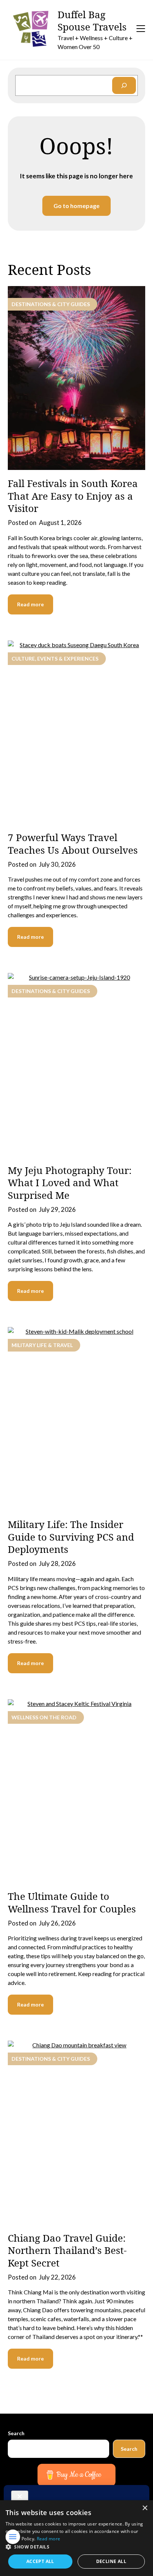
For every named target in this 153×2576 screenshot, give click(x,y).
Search (16, 2433)
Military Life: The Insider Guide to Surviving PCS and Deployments (71, 1537)
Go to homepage (76, 206)
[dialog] (76, 2538)
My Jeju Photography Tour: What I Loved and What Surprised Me (70, 1183)
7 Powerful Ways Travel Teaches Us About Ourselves (73, 844)
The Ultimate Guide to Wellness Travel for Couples (72, 1902)
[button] (76, 2547)
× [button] (145, 2508)
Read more (30, 604)
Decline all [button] (111, 2561)
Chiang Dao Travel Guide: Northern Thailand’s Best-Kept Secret (67, 2251)
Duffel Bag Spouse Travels (92, 21)
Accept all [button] (40, 2561)
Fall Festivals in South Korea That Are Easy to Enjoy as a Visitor (73, 496)
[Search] (124, 86)
